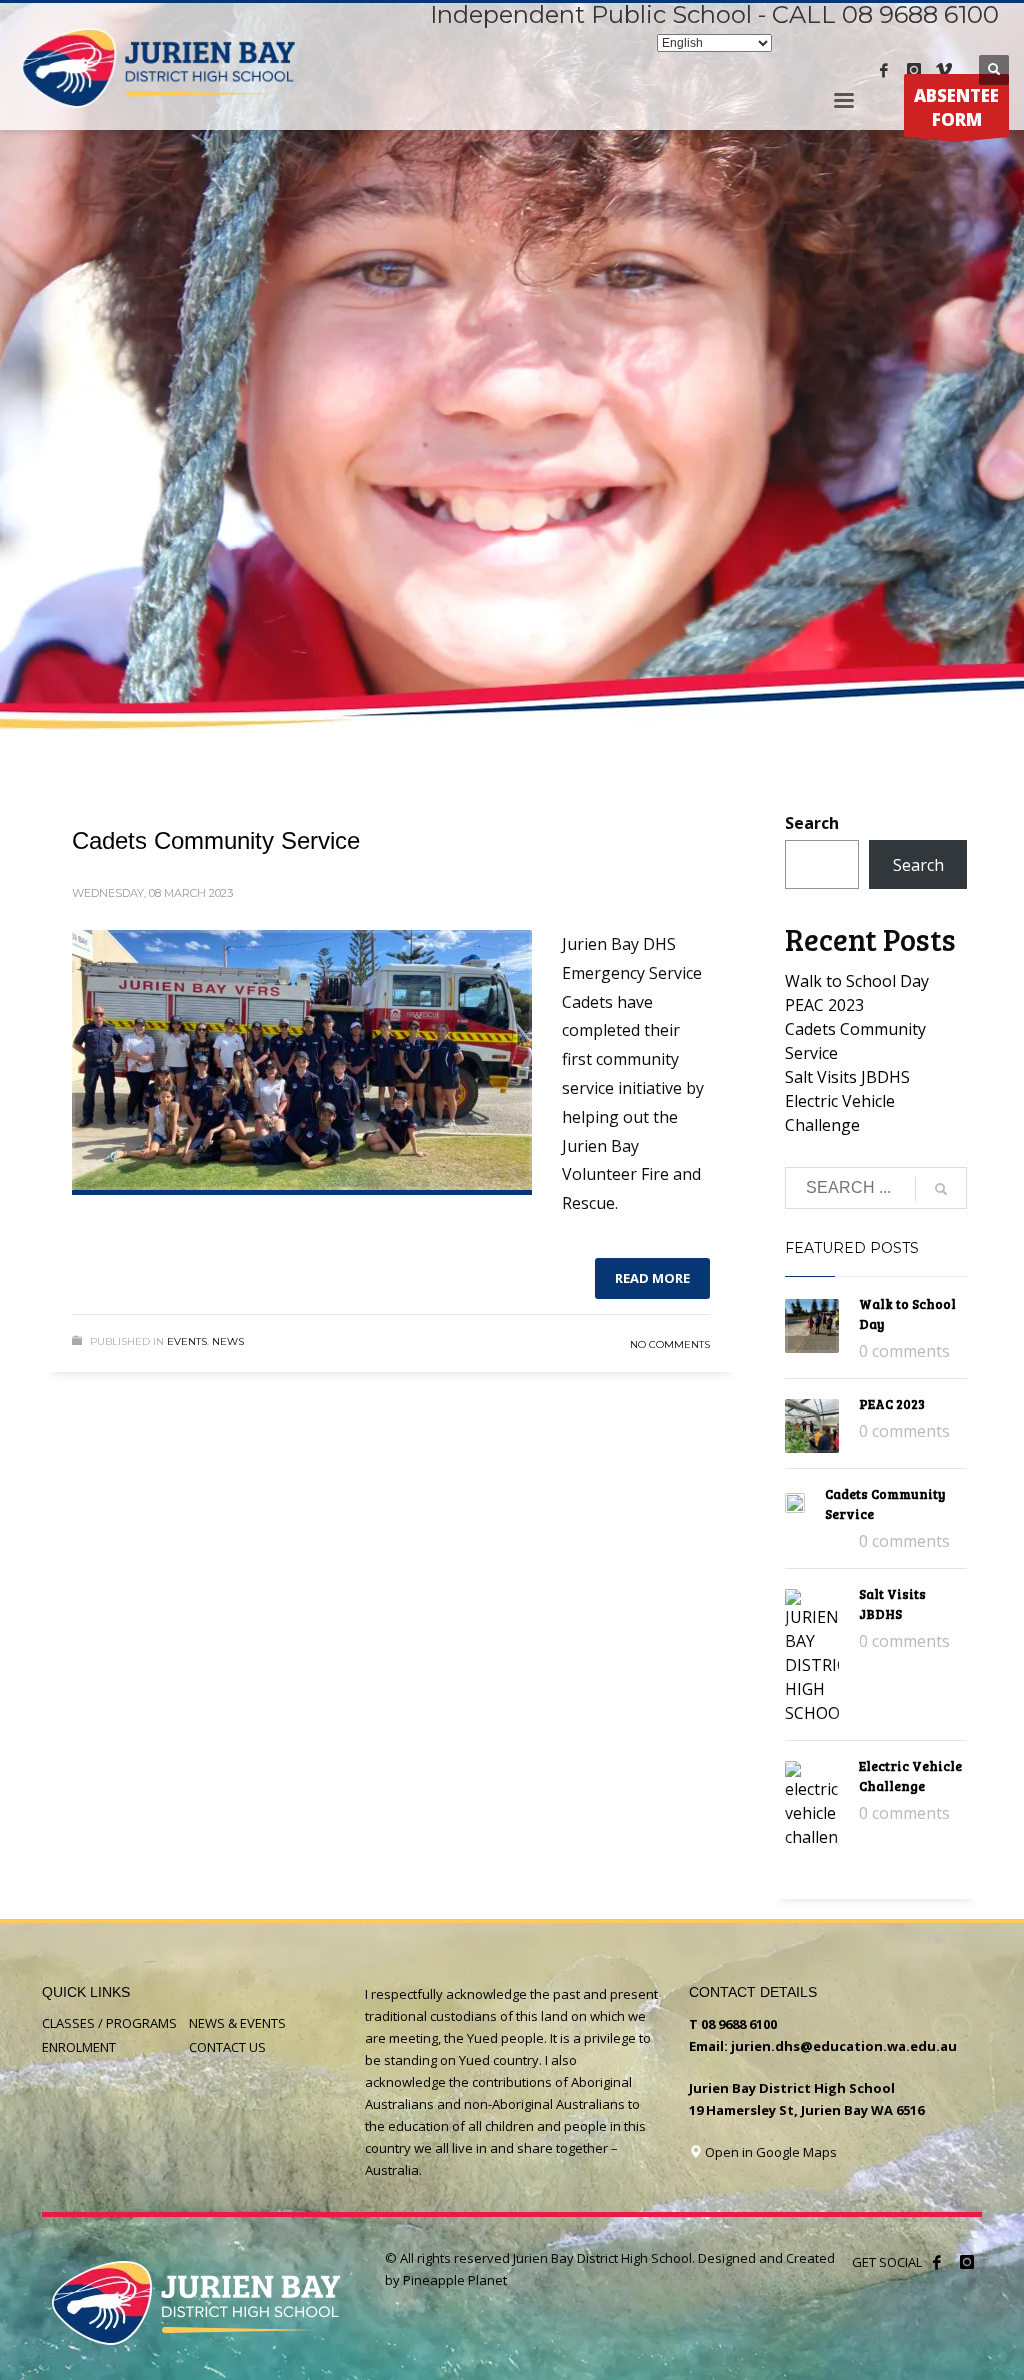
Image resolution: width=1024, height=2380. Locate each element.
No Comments (670, 1344)
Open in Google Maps (769, 2152)
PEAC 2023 (824, 1005)
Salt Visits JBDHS (847, 1077)
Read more (652, 1278)
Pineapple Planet (455, 2280)
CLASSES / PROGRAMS (109, 2023)
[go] (941, 1189)
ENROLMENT (79, 2047)
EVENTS (187, 1341)
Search (812, 823)
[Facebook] (884, 70)
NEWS (228, 1341)
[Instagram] (914, 70)
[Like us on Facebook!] (937, 2262)
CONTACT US (227, 2047)
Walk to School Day (857, 981)
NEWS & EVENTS (237, 2023)
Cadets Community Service (216, 840)
